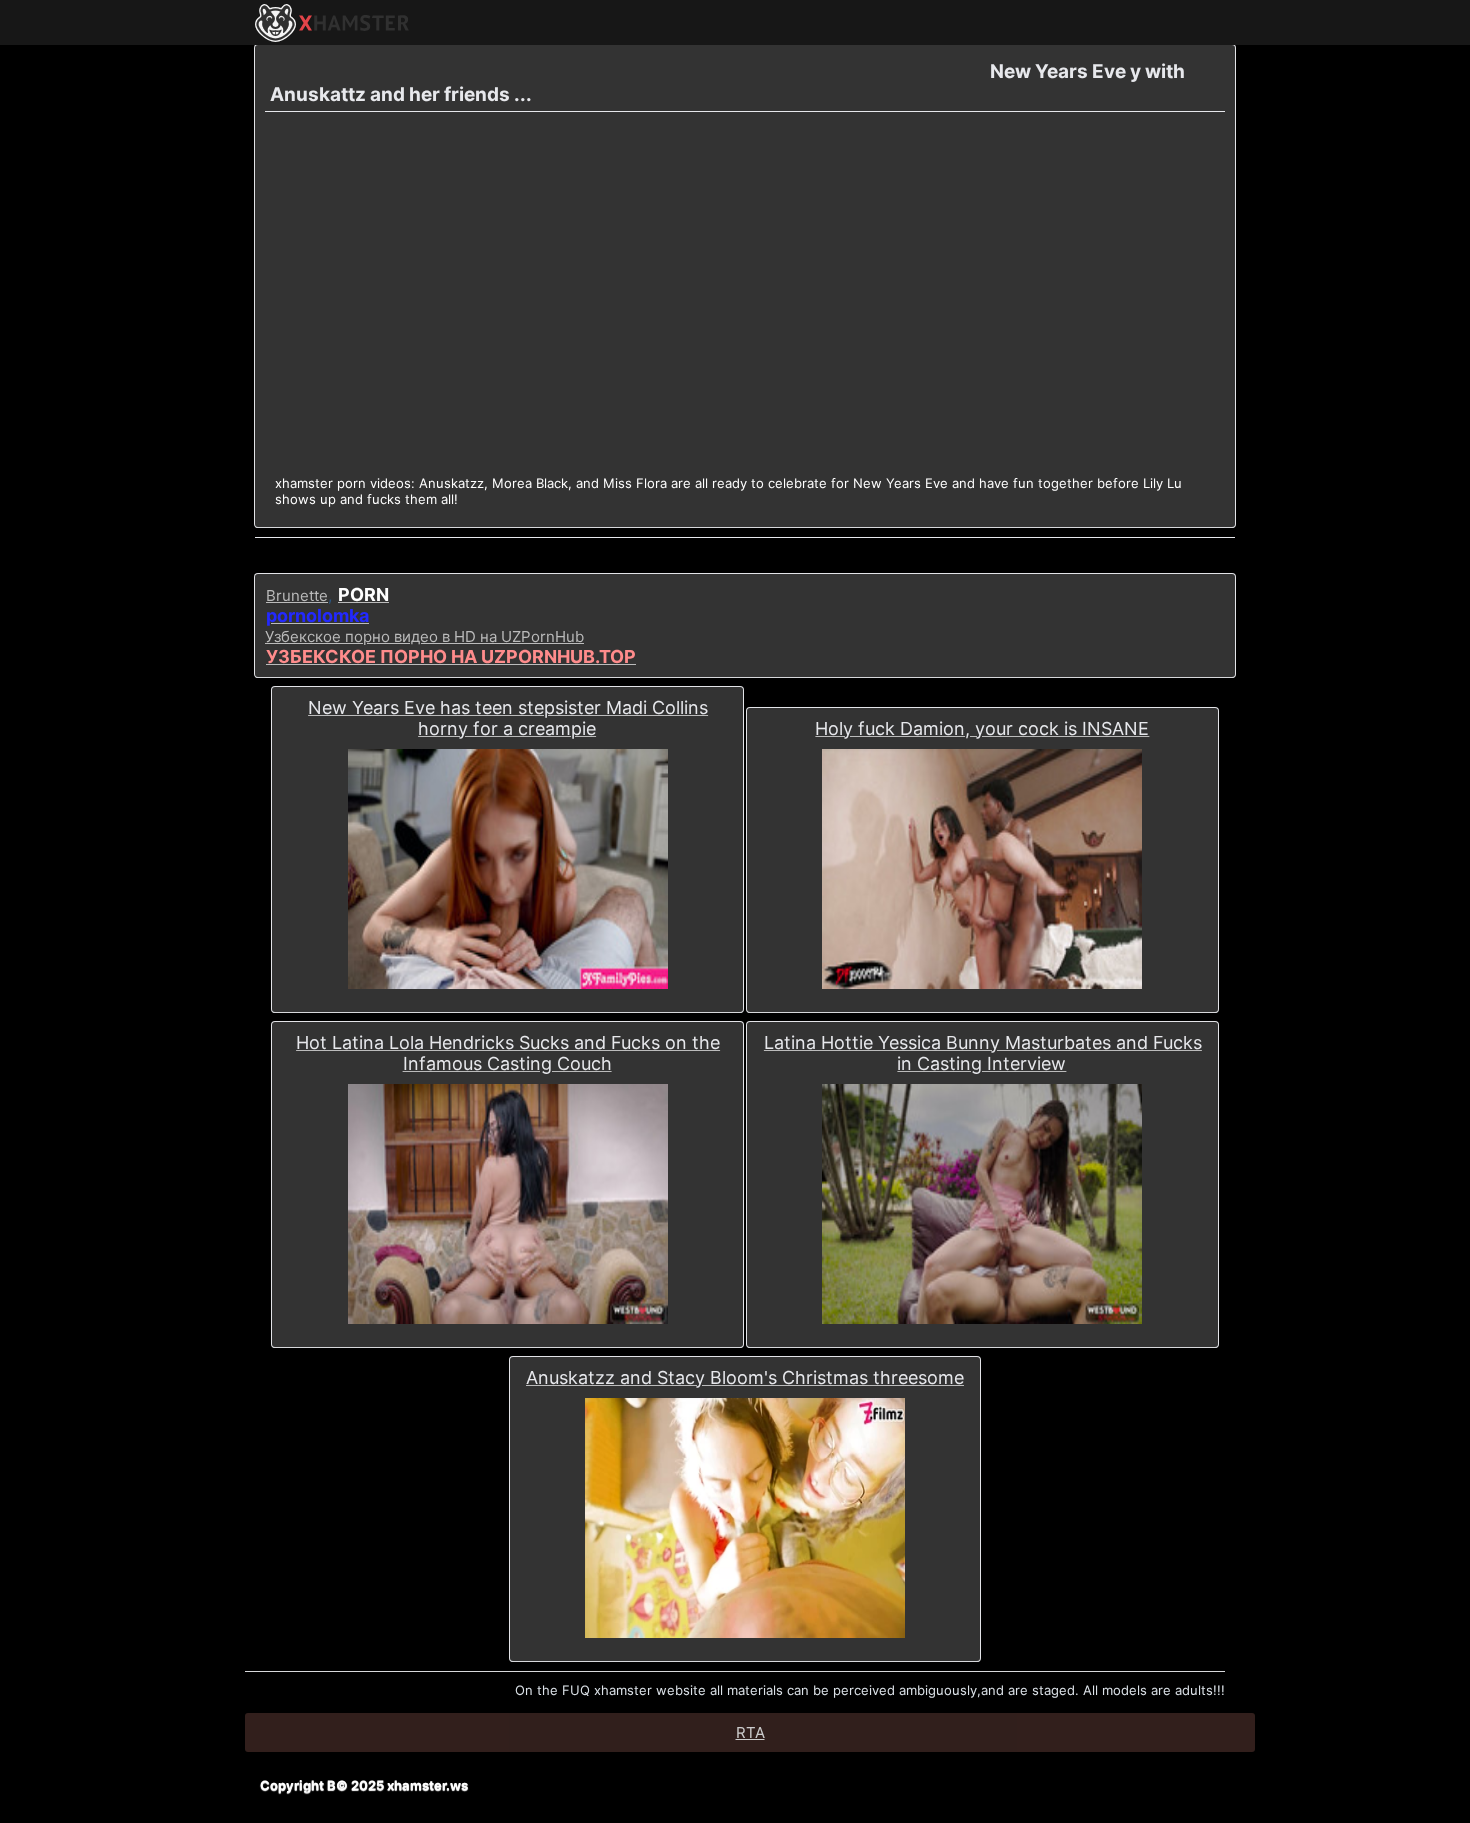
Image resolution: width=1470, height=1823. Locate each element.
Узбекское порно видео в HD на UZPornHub (424, 636)
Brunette (297, 595)
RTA (750, 1732)
